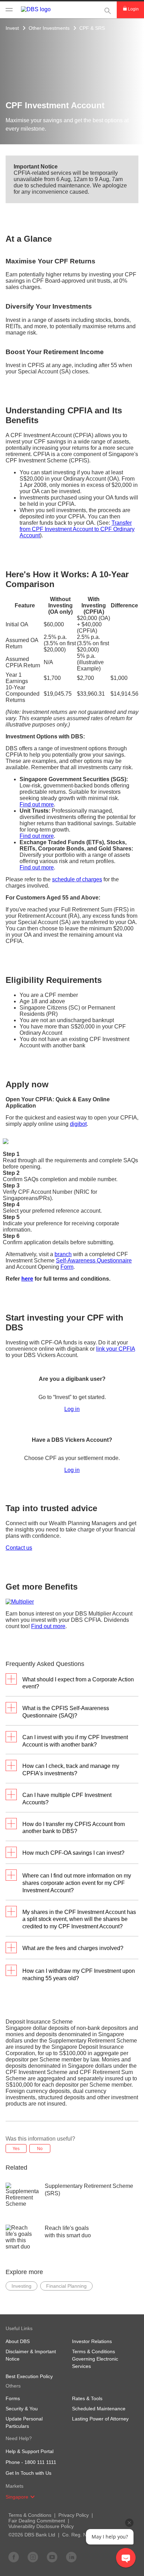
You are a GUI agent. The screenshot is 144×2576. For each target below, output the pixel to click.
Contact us (19, 1548)
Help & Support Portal (30, 2451)
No (40, 2149)
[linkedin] (71, 2557)
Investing (21, 2286)
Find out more (37, 804)
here (27, 1279)
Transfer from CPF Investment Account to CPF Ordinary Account (77, 529)
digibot (78, 1124)
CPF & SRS (92, 28)
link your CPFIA (116, 1349)
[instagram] (33, 2557)
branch (63, 1254)
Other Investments (49, 28)
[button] (33, 2497)
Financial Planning (66, 2286)
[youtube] (52, 2557)
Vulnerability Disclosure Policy (41, 2526)
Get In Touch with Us (28, 2473)
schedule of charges (77, 879)
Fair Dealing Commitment (37, 2521)
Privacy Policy (74, 2515)
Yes (16, 2149)
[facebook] (14, 2557)
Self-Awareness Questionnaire (94, 1261)
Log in (72, 1409)
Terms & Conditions (30, 2515)
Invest (12, 28)
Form (67, 1267)
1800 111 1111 (40, 2462)
